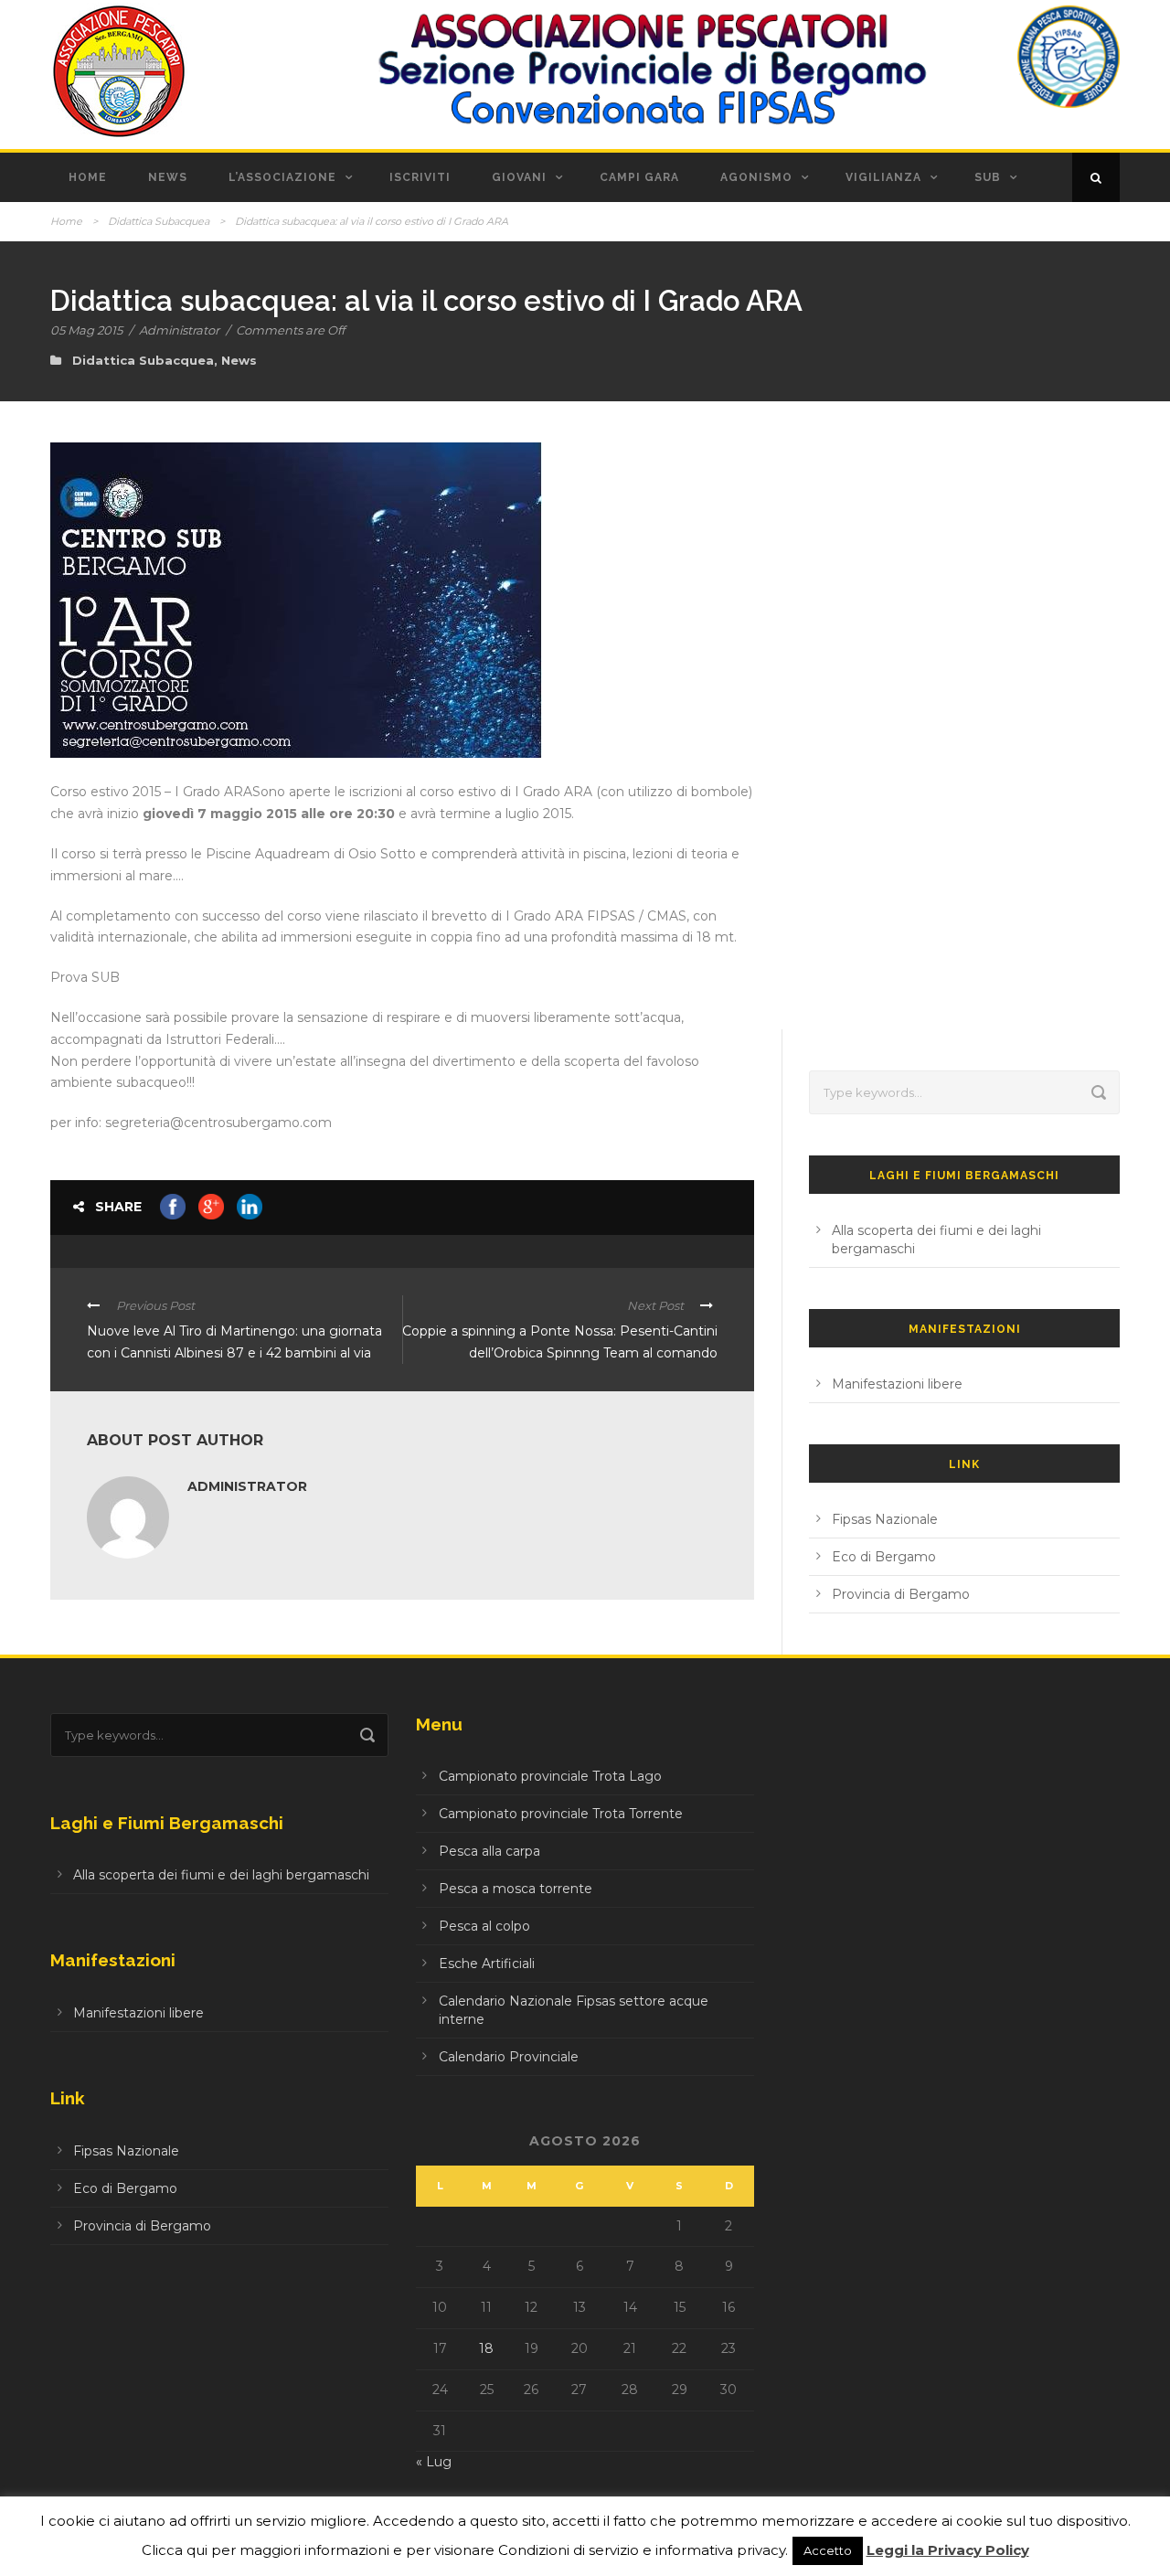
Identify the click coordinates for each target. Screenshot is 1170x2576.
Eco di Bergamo (884, 1557)
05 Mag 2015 (86, 330)
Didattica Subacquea (159, 221)
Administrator (179, 330)
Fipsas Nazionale (885, 1519)
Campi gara (639, 177)
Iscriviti (420, 177)
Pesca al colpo (484, 1926)
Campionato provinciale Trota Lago (550, 1776)
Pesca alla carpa (489, 1851)
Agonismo (756, 177)
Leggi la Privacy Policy (948, 2550)
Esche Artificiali (487, 1964)
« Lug (434, 2462)
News (168, 177)
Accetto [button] (828, 2550)
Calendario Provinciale (509, 2057)
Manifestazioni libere (897, 1384)
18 (486, 2348)
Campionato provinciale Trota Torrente (561, 1814)
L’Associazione (282, 177)
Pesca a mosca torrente (516, 1889)
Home (88, 177)
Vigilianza (883, 177)
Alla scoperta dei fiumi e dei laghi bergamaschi (221, 1875)
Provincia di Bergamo (901, 1594)
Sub (988, 177)
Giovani (519, 177)
